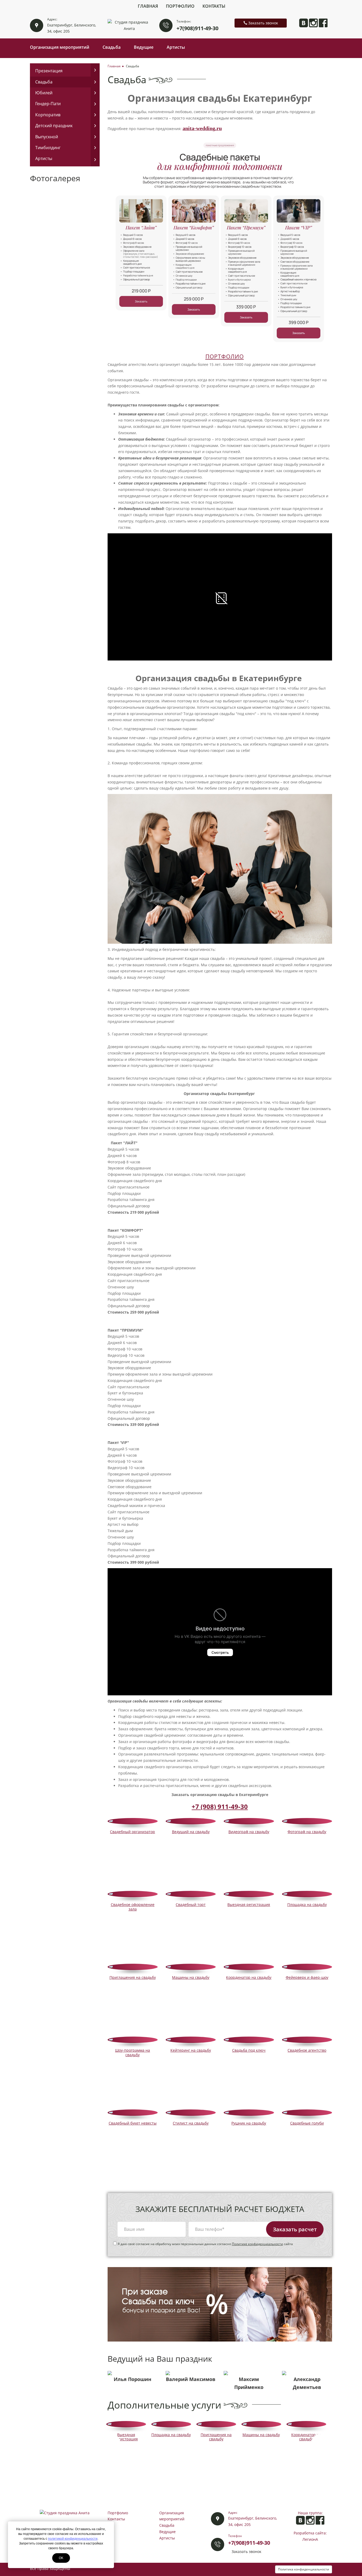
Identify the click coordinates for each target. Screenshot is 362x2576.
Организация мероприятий (60, 47)
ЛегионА (310, 2539)
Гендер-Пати (48, 104)
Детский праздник (54, 126)
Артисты (176, 47)
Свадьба (112, 47)
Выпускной (47, 137)
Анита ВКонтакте (304, 23)
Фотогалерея (55, 178)
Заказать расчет (295, 2229)
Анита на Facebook (323, 23)
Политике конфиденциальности (257, 2244)
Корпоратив (48, 115)
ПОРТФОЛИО (225, 356)
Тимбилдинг (48, 148)
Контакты (214, 6)
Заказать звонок (263, 23)
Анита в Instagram (313, 23)
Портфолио (180, 6)
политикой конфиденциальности (73, 2539)
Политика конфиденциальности (304, 2569)
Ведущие (144, 47)
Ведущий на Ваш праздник (160, 2359)
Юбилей (44, 93)
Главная (148, 6)
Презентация (49, 71)
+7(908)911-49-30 (197, 28)
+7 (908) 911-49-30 (220, 1806)
